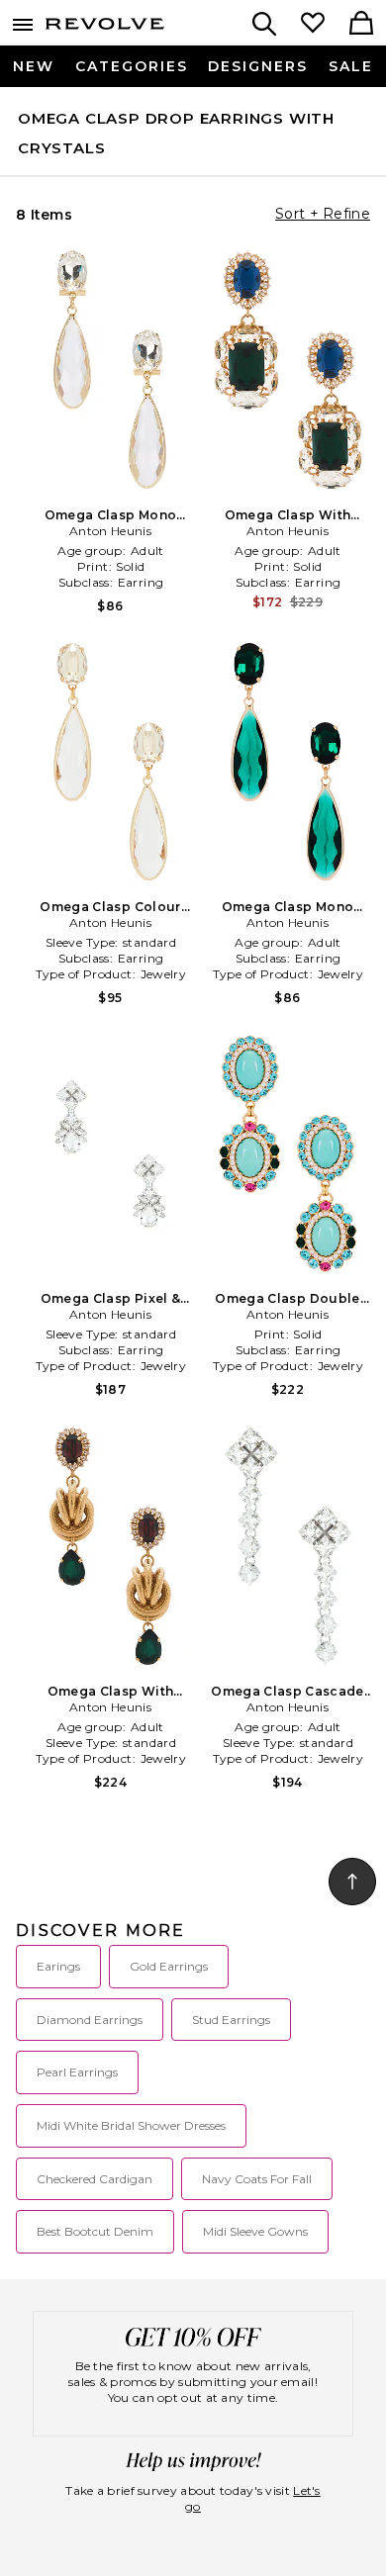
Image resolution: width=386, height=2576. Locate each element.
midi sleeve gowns (255, 2231)
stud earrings (231, 2020)
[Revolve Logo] (105, 28)
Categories (132, 66)
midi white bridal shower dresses (131, 2125)
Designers (258, 66)
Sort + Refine (323, 214)
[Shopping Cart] (361, 25)
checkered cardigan (95, 2179)
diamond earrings (90, 2020)
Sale (351, 66)
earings (58, 1966)
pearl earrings (77, 2072)
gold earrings (169, 1966)
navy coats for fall (257, 2179)
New (34, 66)
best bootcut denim (95, 2231)
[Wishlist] (313, 25)
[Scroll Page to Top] (352, 1882)
